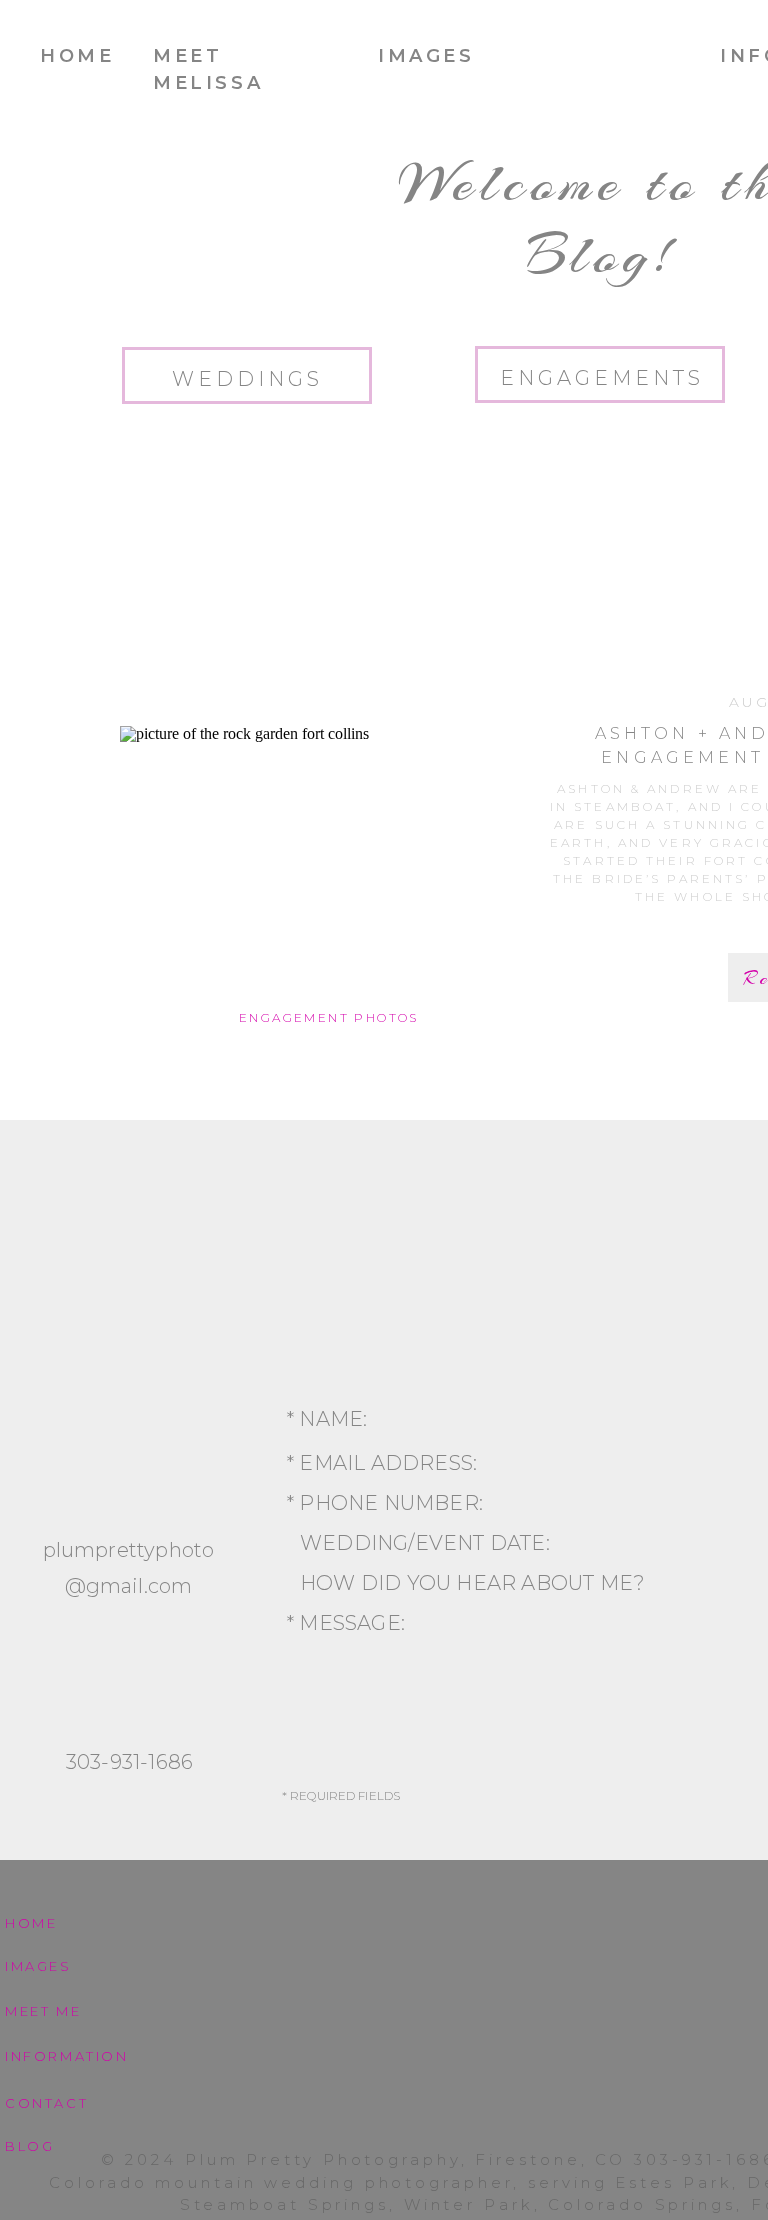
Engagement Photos (329, 1017)
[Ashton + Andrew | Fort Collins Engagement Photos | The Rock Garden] (330, 865)
